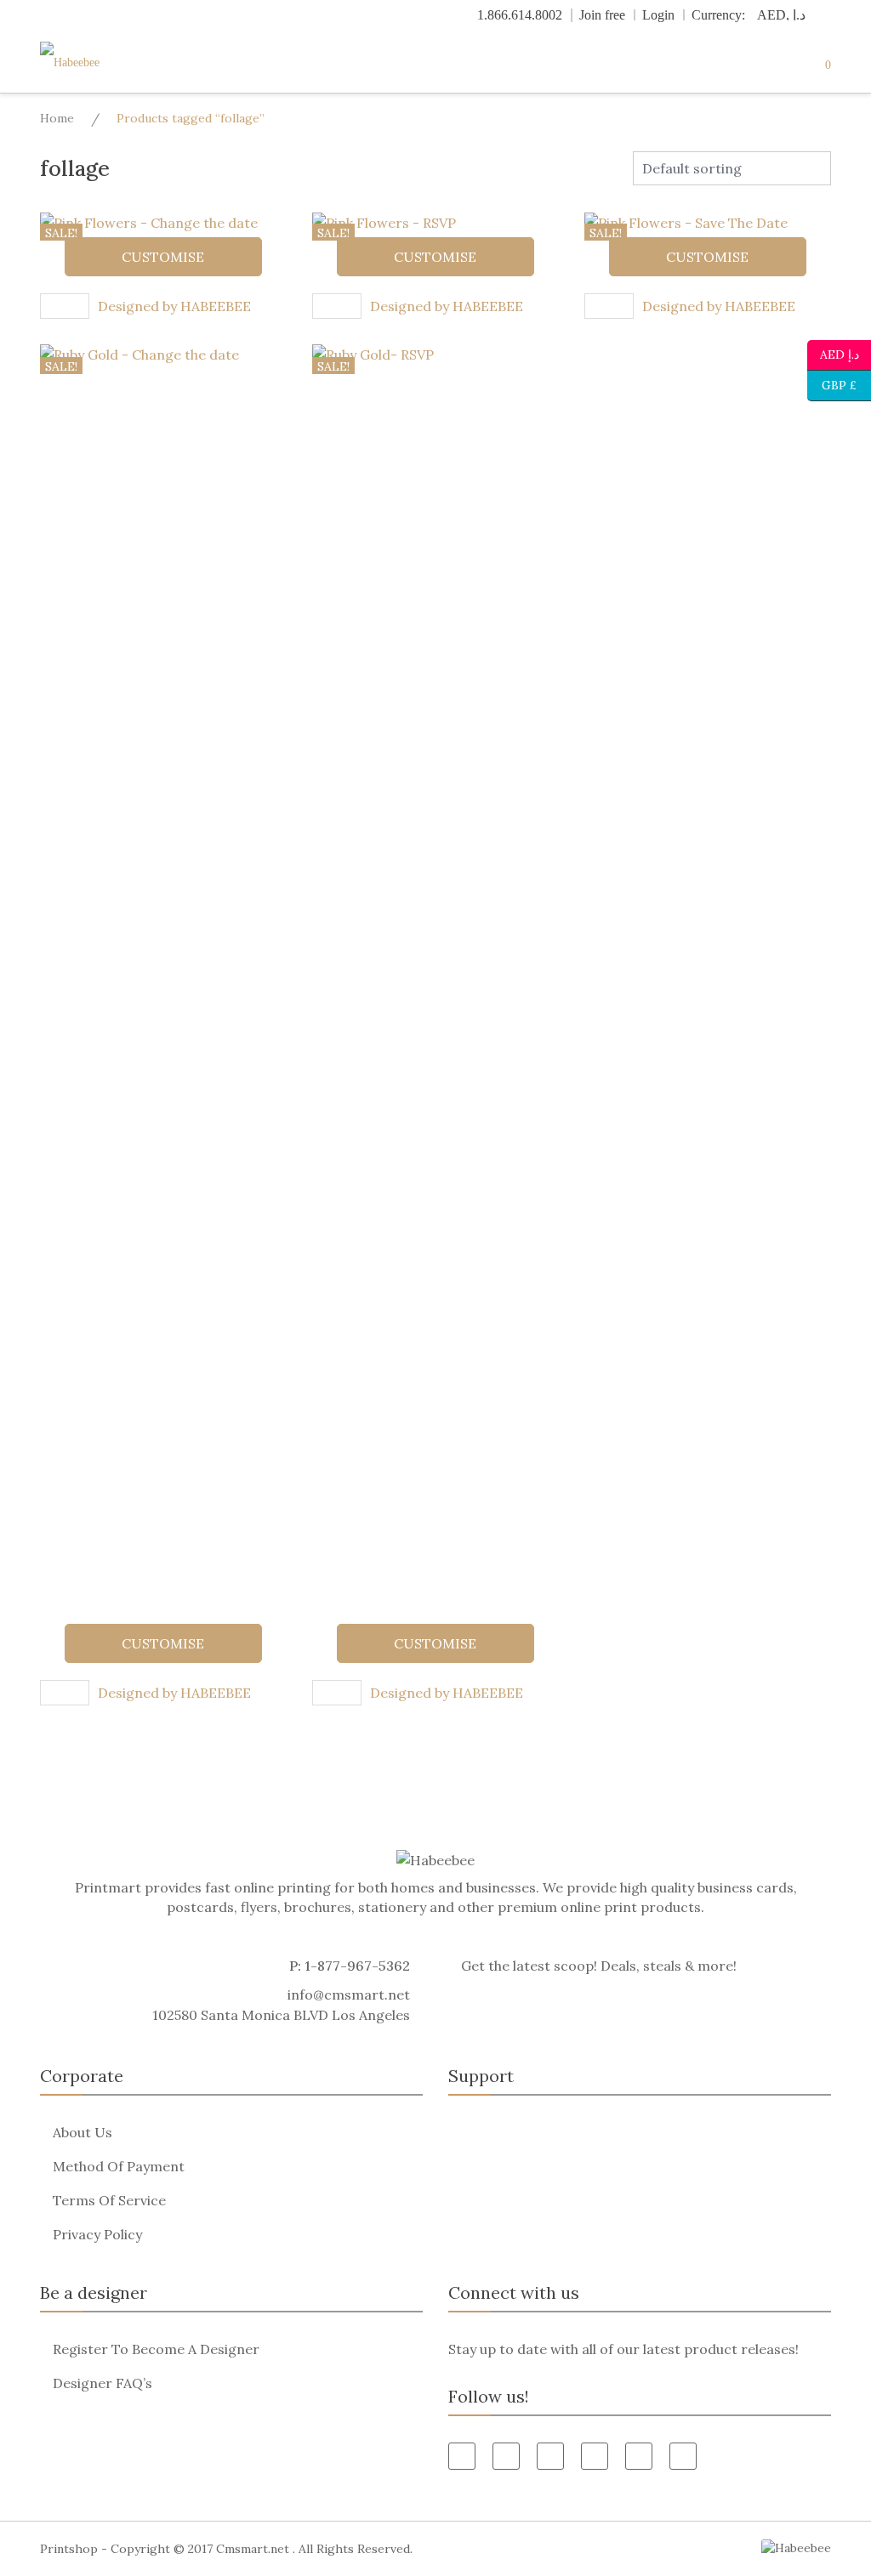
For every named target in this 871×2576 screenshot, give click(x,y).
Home (57, 118)
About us (83, 2132)
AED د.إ (839, 353)
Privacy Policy (97, 2234)
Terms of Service (109, 2200)
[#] (639, 2456)
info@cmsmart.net (349, 1994)
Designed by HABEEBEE (174, 306)
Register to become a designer (156, 2349)
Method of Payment (119, 2166)
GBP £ (832, 384)
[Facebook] (462, 2456)
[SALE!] (163, 980)
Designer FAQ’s (102, 2383)
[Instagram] (683, 2456)
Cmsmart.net (253, 2549)
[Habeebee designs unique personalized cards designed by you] (104, 62)
